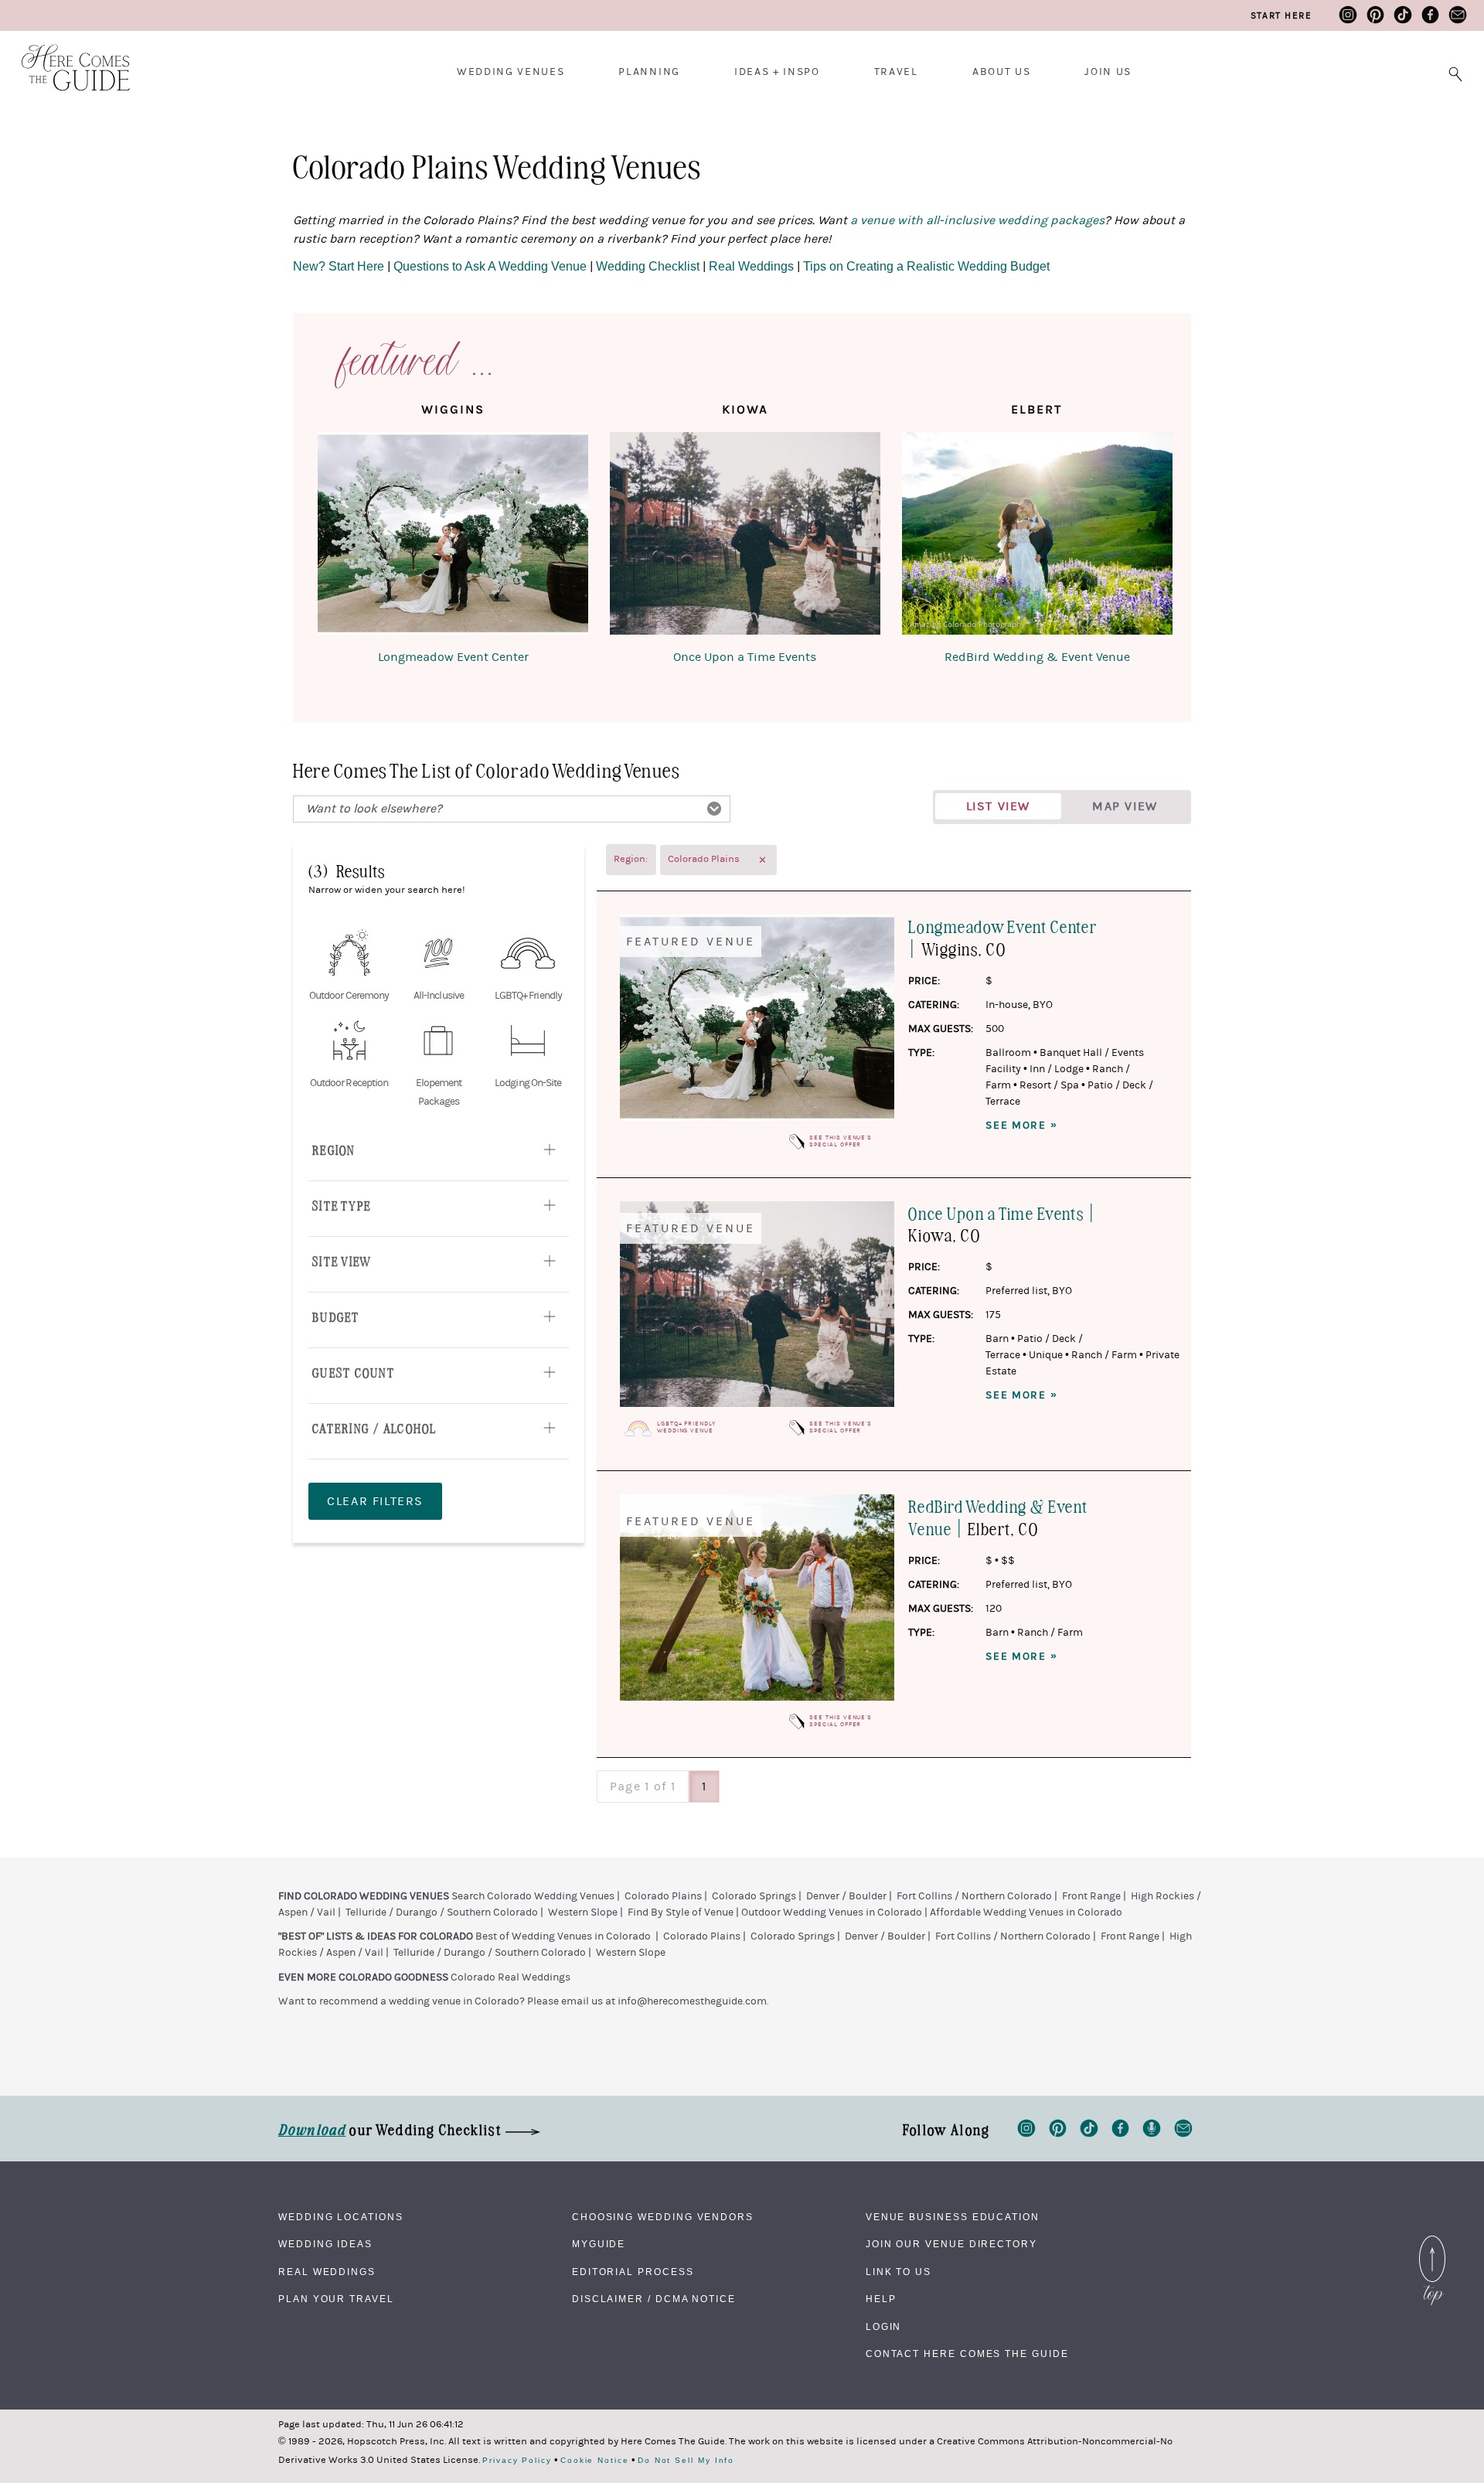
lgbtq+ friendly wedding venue (686, 1427)
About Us (1001, 72)
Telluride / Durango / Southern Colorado (442, 1912)
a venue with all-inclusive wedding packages (977, 220)
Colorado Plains (663, 1896)
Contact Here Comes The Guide (967, 2354)
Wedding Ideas (325, 2244)
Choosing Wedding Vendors (663, 2217)
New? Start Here (340, 266)
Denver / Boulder (846, 1896)
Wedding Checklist (648, 266)
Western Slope (583, 1912)
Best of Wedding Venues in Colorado (563, 1936)
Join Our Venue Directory (951, 2244)
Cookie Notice (595, 2461)
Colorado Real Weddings (511, 1977)
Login (884, 2327)
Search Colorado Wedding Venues (533, 1896)
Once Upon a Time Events (745, 657)
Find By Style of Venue (681, 1912)
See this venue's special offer (841, 1141)
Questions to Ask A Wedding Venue (490, 266)
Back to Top (1432, 2239)
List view (998, 806)
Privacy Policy (517, 2461)
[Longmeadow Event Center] (453, 536)
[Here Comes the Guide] (66, 58)
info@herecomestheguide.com (692, 2001)
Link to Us (899, 2272)
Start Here (1281, 15)
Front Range (1091, 1896)
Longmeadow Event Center (453, 657)
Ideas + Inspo (777, 72)
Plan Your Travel (336, 2299)
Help (881, 2299)
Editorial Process (633, 2272)
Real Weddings (751, 266)
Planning (649, 72)
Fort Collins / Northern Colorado (974, 1896)
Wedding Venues (511, 72)
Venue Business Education (953, 2217)
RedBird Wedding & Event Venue (1037, 657)
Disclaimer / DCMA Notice (654, 2299)
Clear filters (375, 1501)
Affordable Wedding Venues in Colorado (1026, 1912)
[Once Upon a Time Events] (745, 536)
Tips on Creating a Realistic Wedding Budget (926, 266)
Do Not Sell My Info (686, 2461)
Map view (1125, 806)
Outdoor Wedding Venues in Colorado (832, 1912)
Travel (896, 72)
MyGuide (599, 2244)
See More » (1021, 1126)
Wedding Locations (341, 2217)
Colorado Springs (754, 1896)
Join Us (1108, 72)
